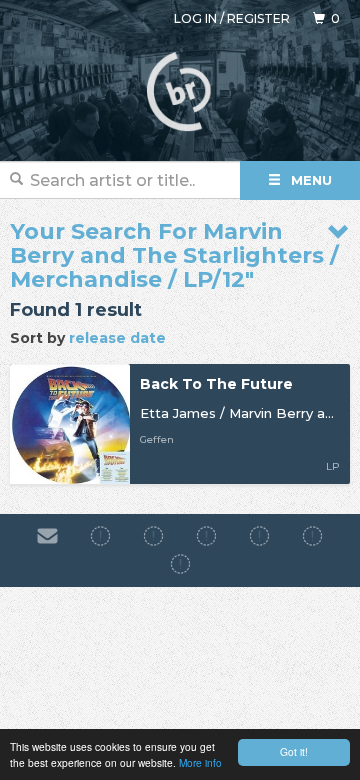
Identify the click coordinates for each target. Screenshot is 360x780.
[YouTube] (180, 565)
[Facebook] (100, 536)
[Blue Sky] (312, 536)
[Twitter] (259, 536)
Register (258, 18)
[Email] (47, 536)
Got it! (294, 751)
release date (117, 338)
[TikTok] (206, 536)
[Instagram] (153, 536)
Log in (195, 18)
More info (200, 762)
